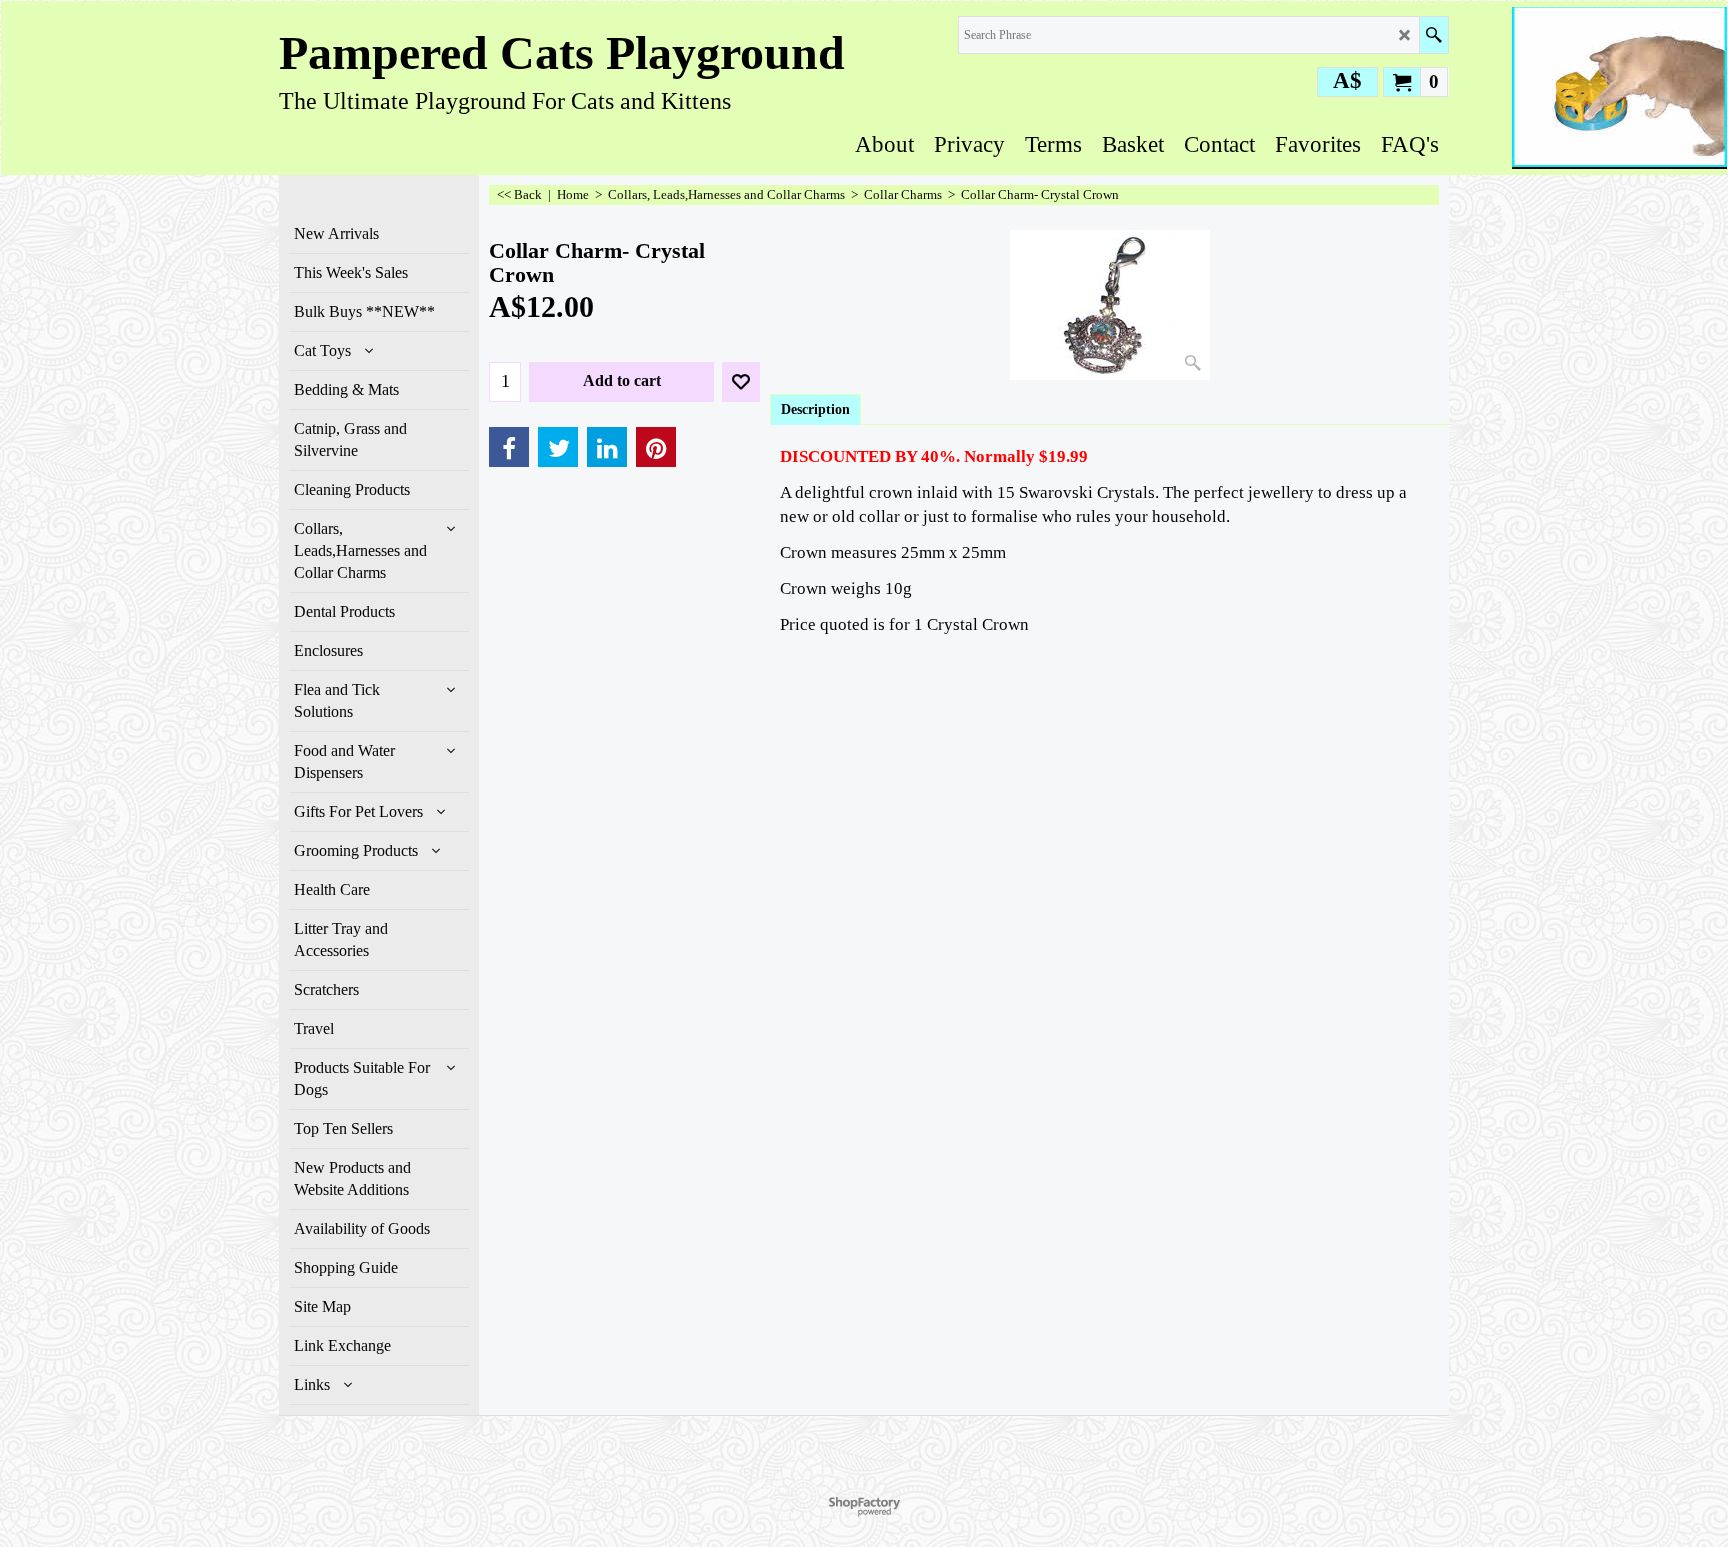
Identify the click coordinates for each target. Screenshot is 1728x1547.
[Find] (1433, 35)
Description (815, 409)
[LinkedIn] (607, 447)
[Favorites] (741, 382)
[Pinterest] (656, 447)
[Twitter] (558, 447)
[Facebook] (509, 447)
